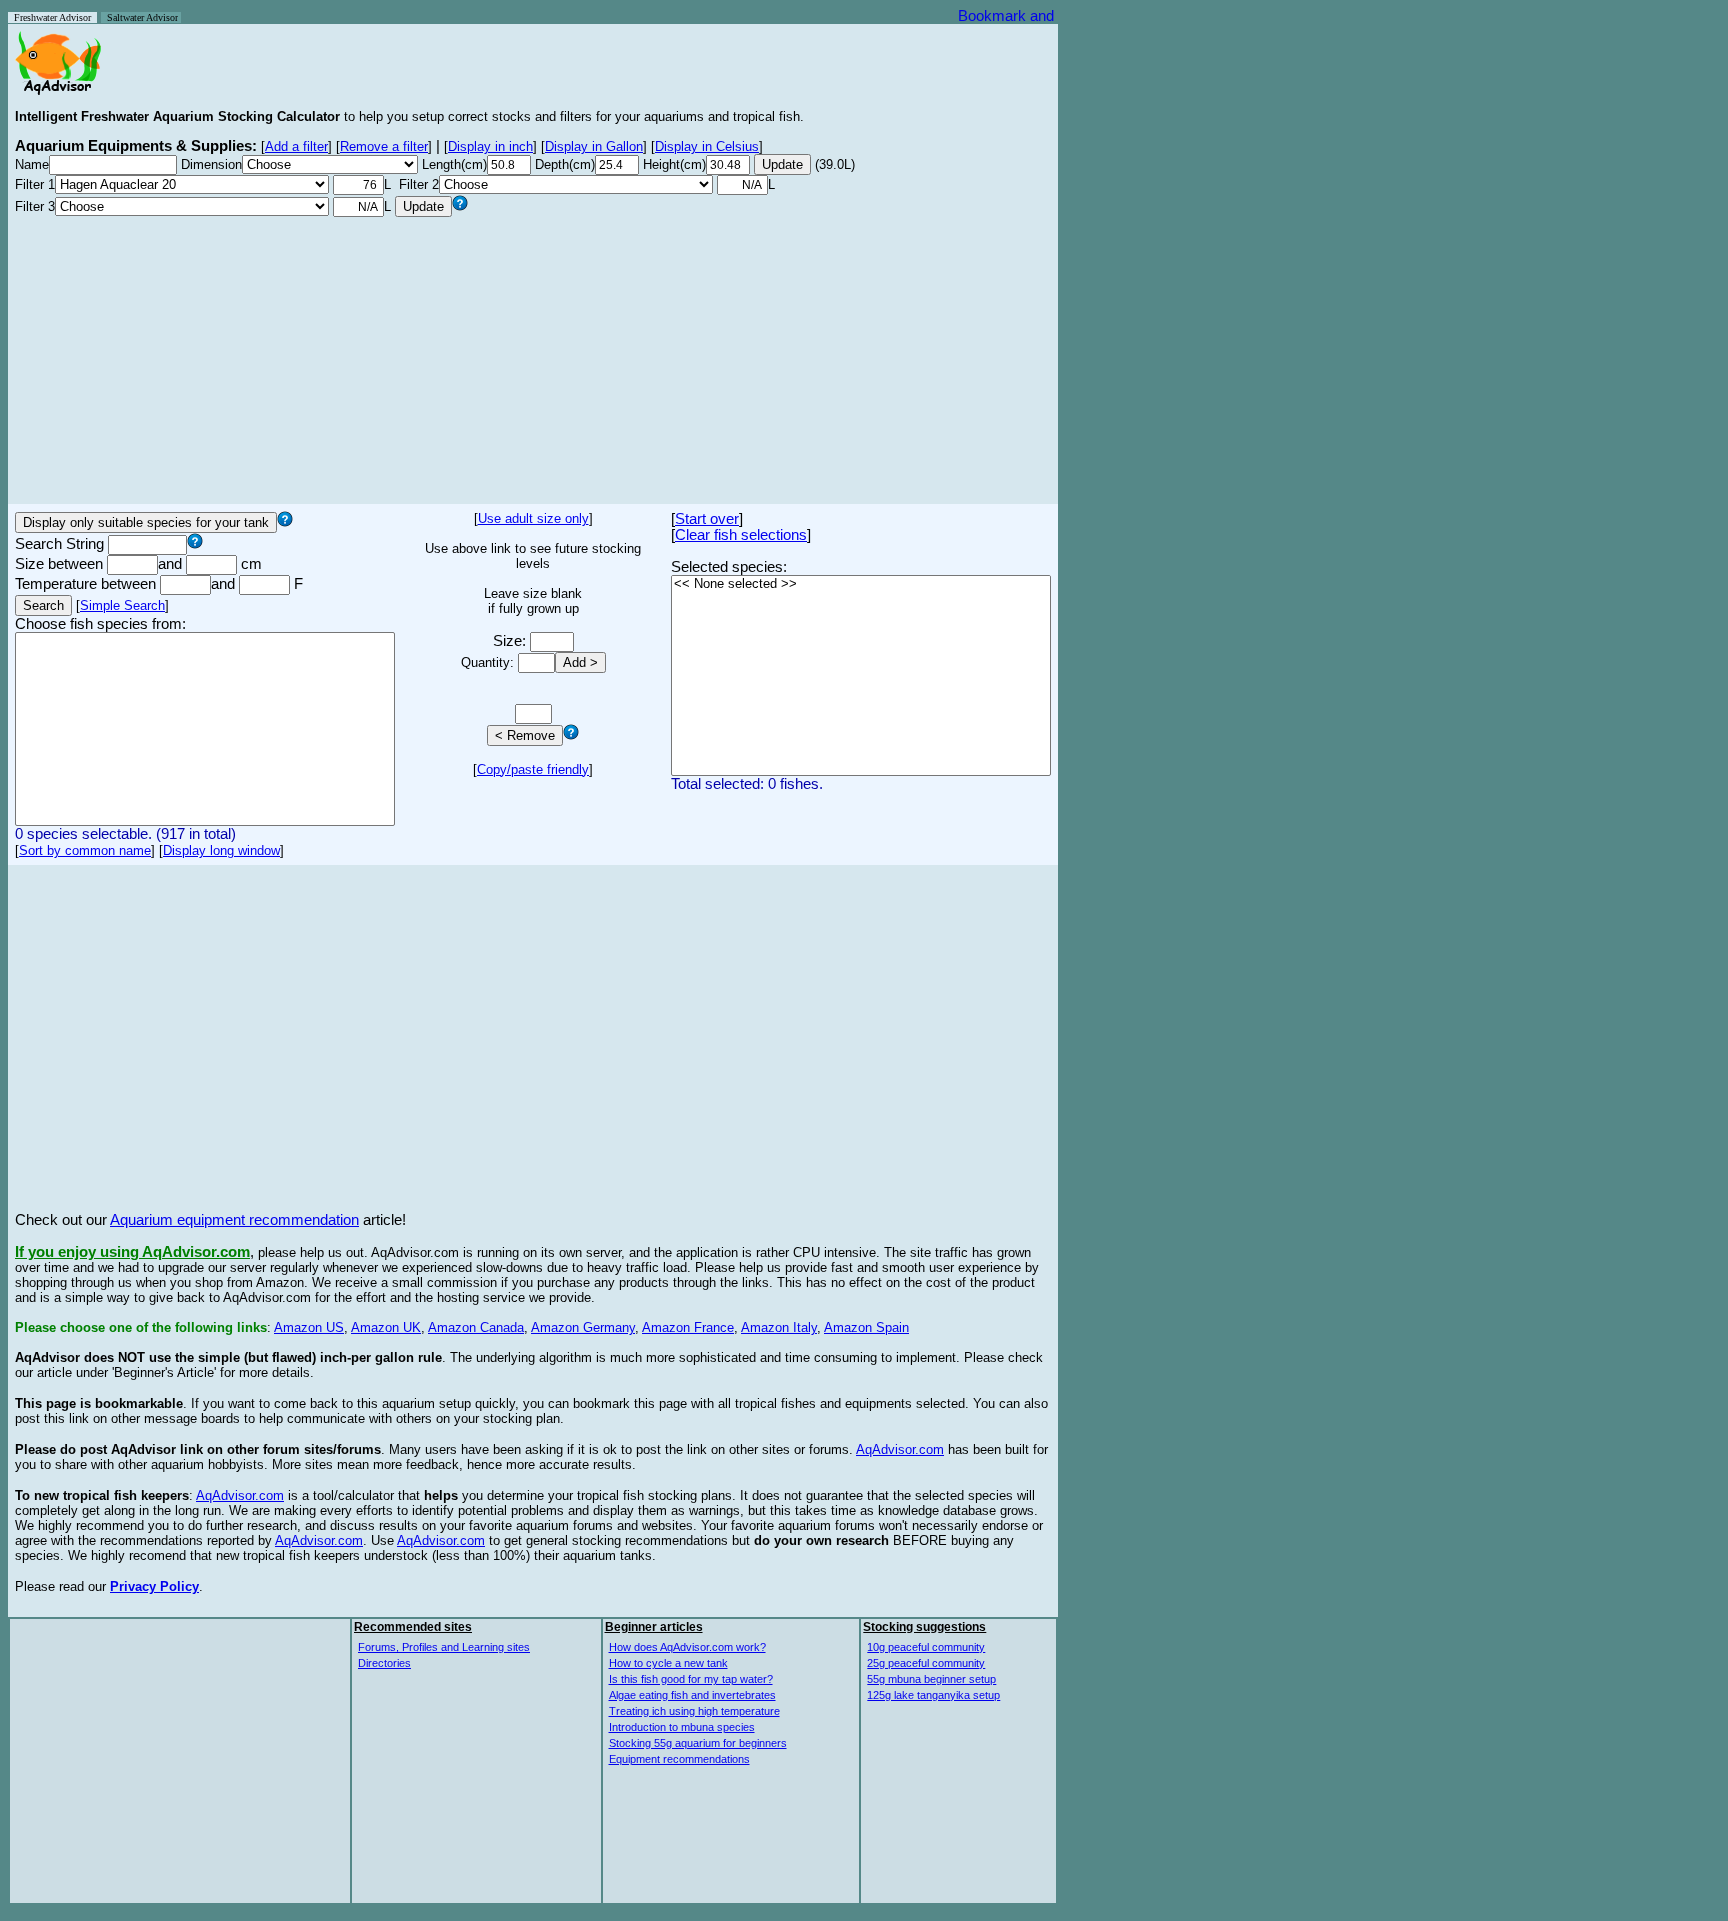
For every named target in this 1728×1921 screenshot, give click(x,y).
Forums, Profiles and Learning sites (444, 1647)
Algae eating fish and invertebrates (692, 1695)
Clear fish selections (741, 535)
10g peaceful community (926, 1647)
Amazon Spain (866, 1327)
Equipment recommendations (679, 1759)
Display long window (221, 850)
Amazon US (309, 1327)
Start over (707, 519)
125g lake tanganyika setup (933, 1695)
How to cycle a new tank (668, 1663)
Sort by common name (85, 850)
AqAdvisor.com (900, 1449)
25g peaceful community (926, 1663)
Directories (384, 1663)
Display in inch (490, 146)
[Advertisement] (533, 357)
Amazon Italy (779, 1327)
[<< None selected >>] (861, 584)
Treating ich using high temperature (694, 1711)
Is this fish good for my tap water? (691, 1679)
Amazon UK (386, 1327)
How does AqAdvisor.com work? (687, 1647)
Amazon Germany (583, 1327)
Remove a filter (384, 146)
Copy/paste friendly (533, 769)
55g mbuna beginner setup (931, 1679)
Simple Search (122, 605)
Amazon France (688, 1327)
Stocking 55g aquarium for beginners (698, 1743)
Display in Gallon (594, 146)
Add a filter (296, 146)
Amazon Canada (476, 1327)
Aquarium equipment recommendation (234, 1220)
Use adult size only (533, 518)
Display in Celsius (707, 146)
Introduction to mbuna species (682, 1727)
